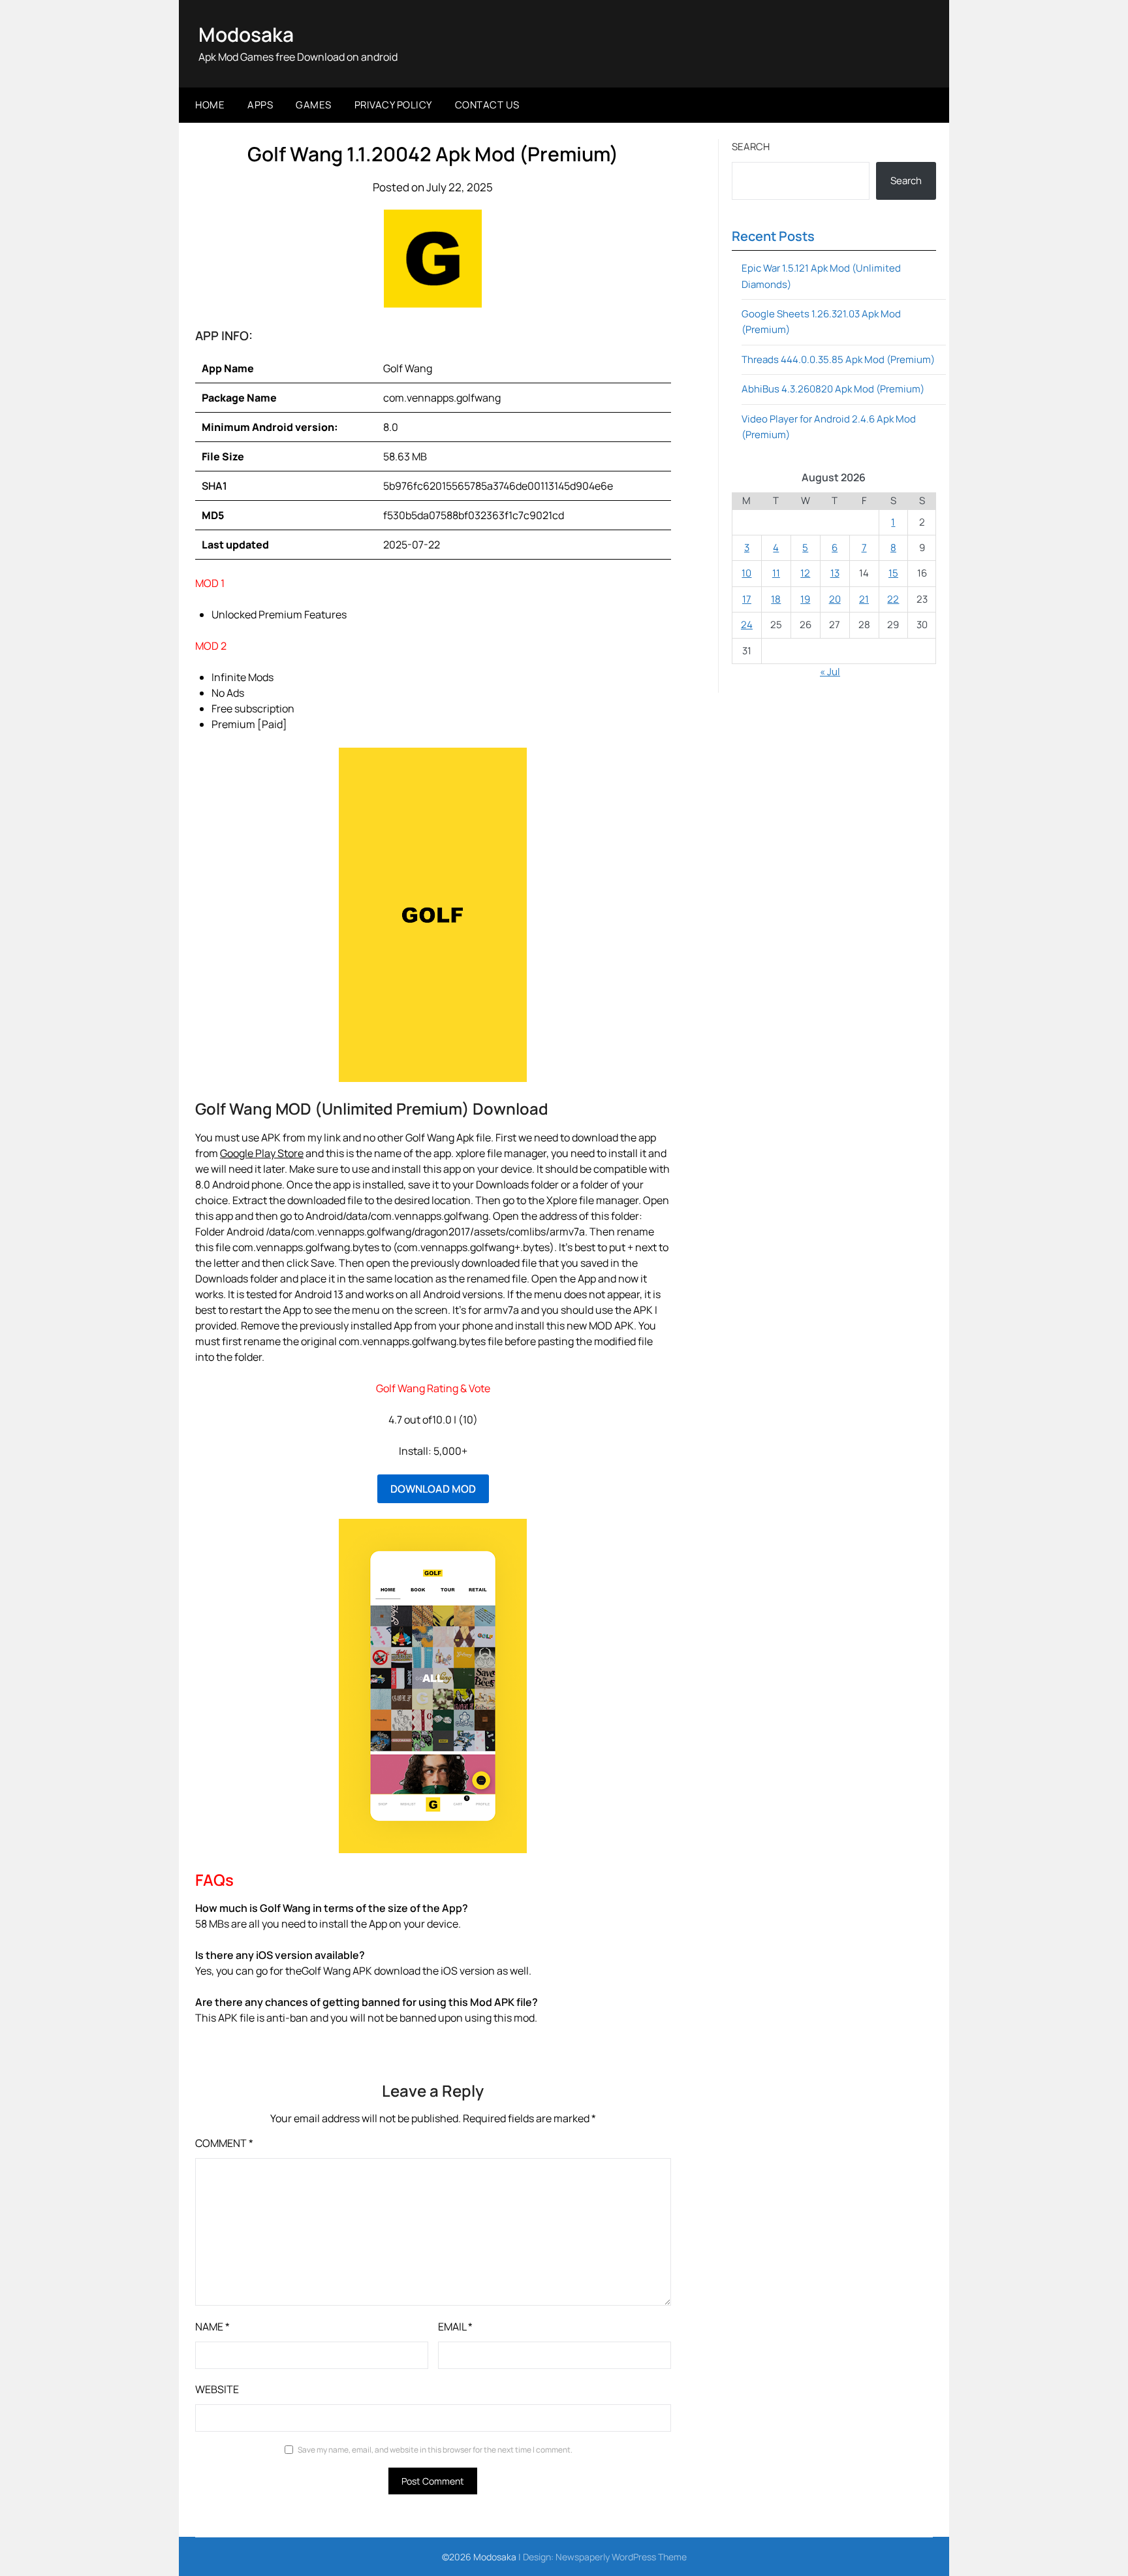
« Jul (830, 672)
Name (212, 2327)
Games (314, 105)
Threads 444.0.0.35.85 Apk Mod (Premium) (838, 359)
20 (835, 599)
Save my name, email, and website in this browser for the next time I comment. (435, 2450)
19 (805, 599)
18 (776, 599)
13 (835, 573)
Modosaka (246, 34)
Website (217, 2389)
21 (864, 599)
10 (746, 573)
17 (747, 599)
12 (805, 573)
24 (747, 625)
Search (751, 147)
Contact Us (487, 105)
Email (455, 2327)
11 (776, 573)
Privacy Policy (393, 105)
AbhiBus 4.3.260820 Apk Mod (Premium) (833, 389)
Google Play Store (262, 1153)
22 (893, 599)
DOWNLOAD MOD (433, 1489)
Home (210, 105)
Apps (260, 105)
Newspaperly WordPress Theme (621, 2557)
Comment (224, 2143)
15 (893, 573)
